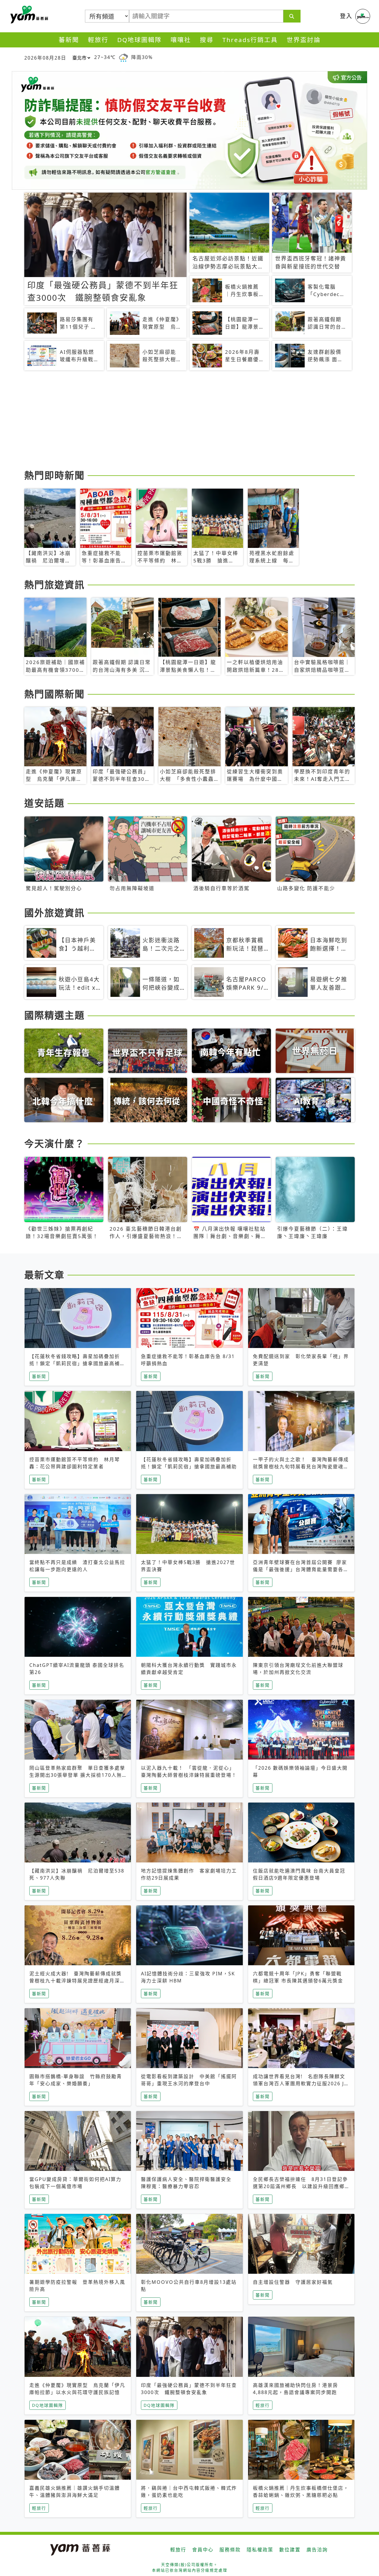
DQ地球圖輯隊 (139, 40)
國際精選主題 (54, 1015)
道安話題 (44, 803)
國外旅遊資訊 (54, 913)
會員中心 (203, 2550)
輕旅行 (98, 40)
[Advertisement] (189, 421)
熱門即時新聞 (54, 475)
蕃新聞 (69, 40)
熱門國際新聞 (54, 694)
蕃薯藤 (28, 15)
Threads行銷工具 (250, 40)
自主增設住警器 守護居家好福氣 (293, 2282)
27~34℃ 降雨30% (123, 57)
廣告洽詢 (317, 2550)
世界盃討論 (304, 40)
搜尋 (207, 40)
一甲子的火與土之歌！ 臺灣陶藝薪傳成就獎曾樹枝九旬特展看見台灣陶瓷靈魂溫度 (301, 1467)
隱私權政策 (260, 2550)
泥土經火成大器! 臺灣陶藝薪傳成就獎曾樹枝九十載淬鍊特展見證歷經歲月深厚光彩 (77, 1981)
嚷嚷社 (181, 40)
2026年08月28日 (45, 58)
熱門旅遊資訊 (54, 585)
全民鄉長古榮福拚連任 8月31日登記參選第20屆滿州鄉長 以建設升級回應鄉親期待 (300, 2186)
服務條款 (230, 2550)
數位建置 (290, 2550)
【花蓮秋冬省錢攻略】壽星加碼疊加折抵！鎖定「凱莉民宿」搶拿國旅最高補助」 (75, 1363)
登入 (346, 16)
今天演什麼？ (54, 1143)
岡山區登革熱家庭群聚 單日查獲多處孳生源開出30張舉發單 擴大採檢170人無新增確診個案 (77, 1775)
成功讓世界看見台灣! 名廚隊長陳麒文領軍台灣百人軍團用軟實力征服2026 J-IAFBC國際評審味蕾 (299, 2083)
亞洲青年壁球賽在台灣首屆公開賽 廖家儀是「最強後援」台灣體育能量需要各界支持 (301, 1569)
